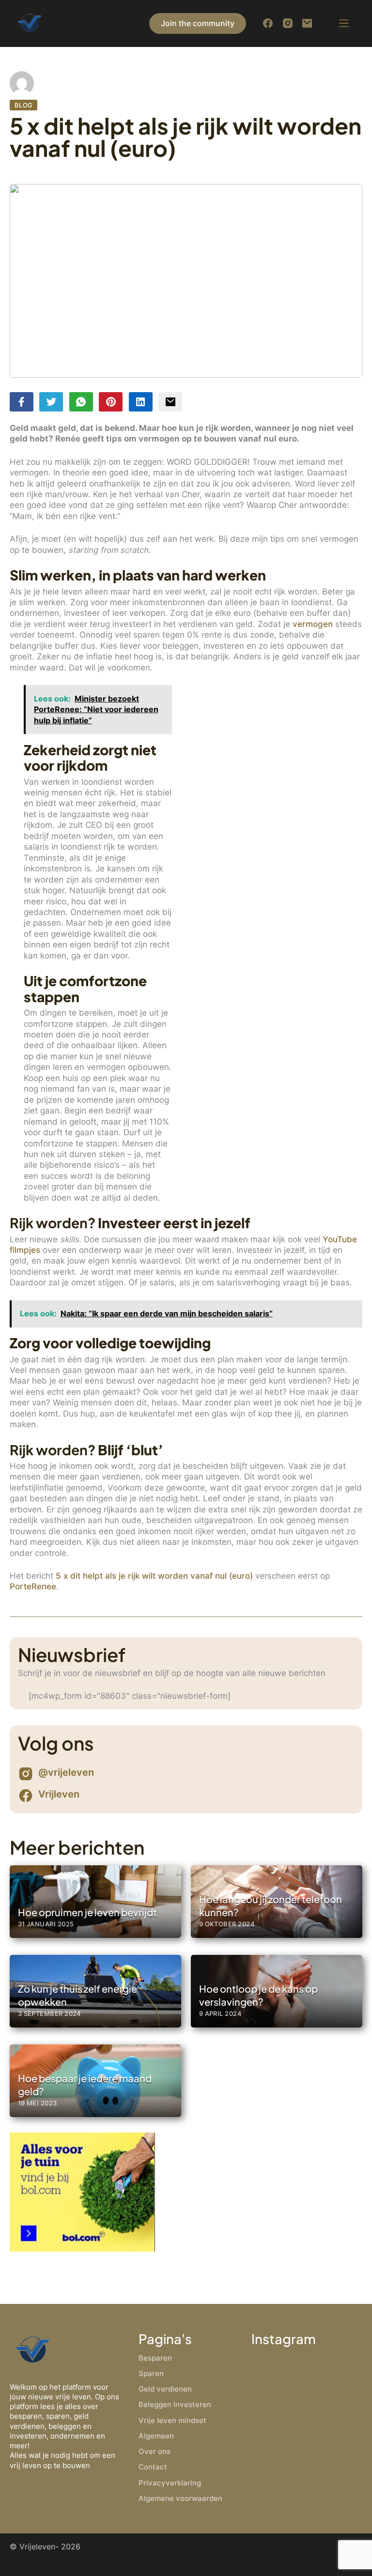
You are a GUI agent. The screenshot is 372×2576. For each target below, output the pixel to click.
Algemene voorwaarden (180, 2498)
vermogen (313, 624)
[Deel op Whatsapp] (81, 402)
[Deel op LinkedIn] (141, 402)
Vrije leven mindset (172, 2420)
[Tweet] (51, 402)
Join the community (198, 23)
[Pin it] (111, 402)
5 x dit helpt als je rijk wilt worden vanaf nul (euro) (154, 1576)
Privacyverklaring (170, 2483)
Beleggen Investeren (175, 2404)
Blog (24, 105)
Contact (153, 2467)
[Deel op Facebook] (22, 402)
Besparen (155, 2358)
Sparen (151, 2373)
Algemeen (156, 2436)
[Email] (170, 402)
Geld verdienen (165, 2389)
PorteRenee (33, 1586)
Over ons (155, 2451)
